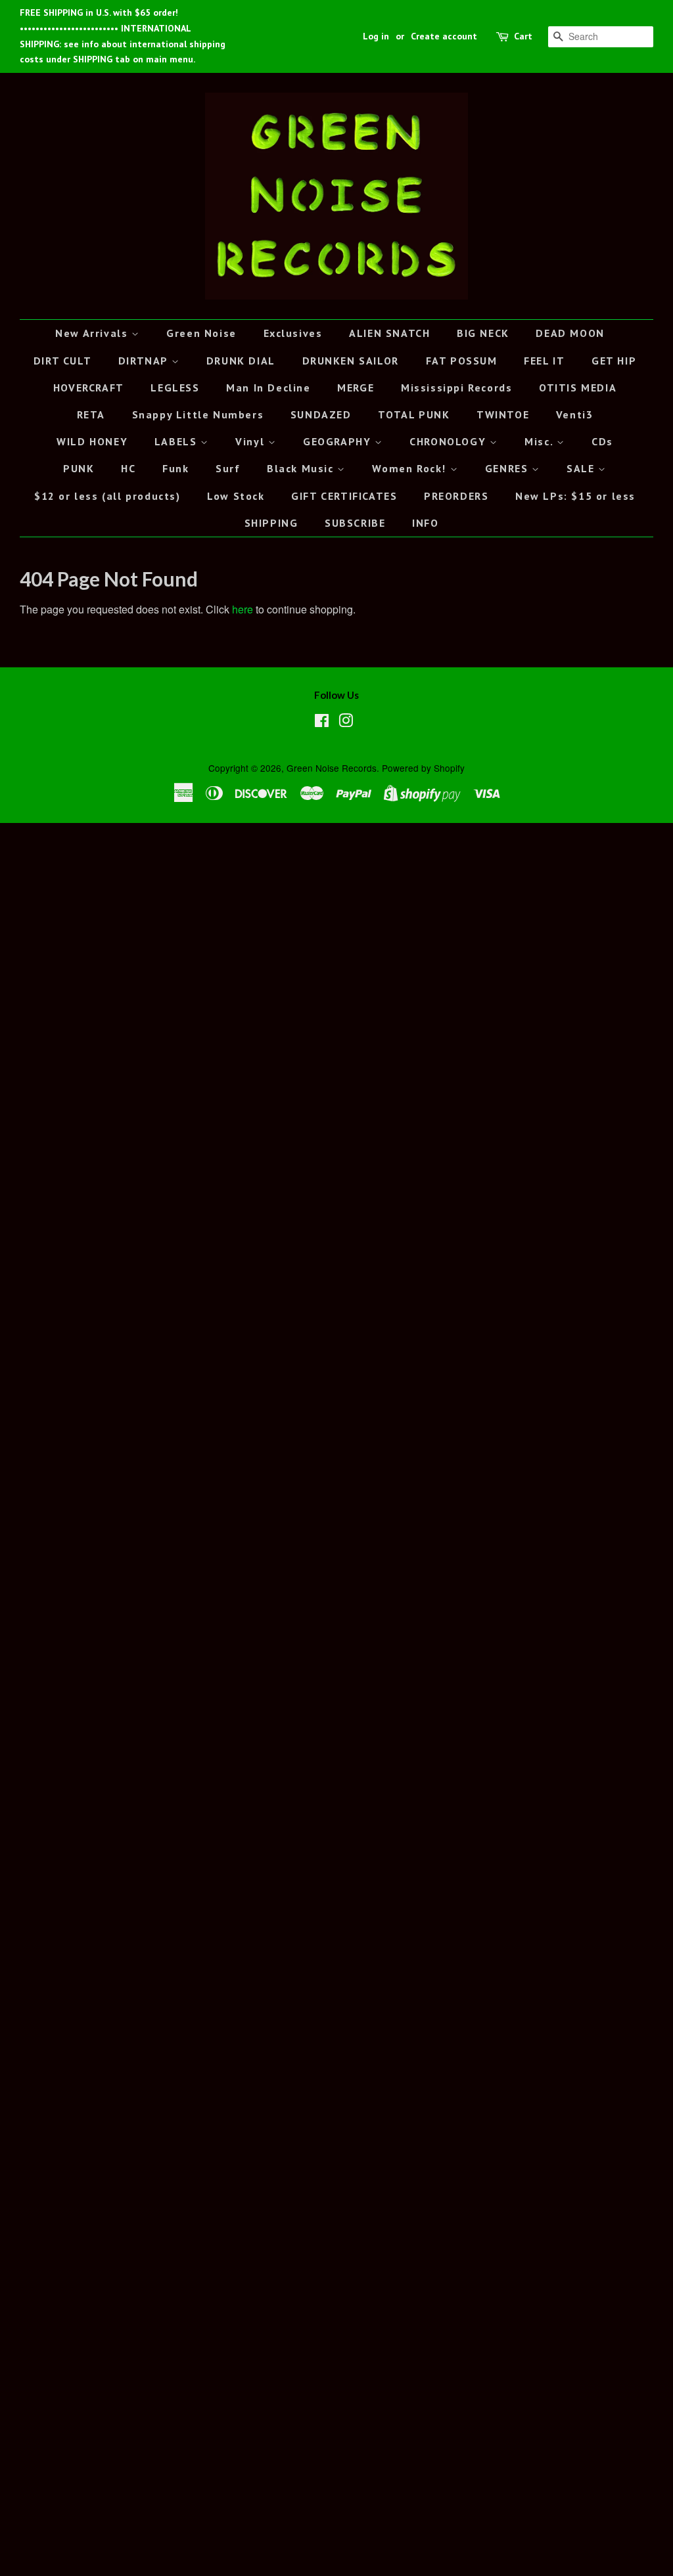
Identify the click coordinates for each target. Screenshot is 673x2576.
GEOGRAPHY (339, 441)
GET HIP (614, 361)
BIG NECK (483, 333)
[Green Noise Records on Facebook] (322, 722)
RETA (91, 414)
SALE (582, 468)
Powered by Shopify (423, 768)
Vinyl (252, 441)
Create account (444, 36)
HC (128, 468)
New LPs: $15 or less (575, 496)
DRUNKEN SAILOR (351, 361)
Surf (228, 468)
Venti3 (575, 414)
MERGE (356, 388)
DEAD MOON (570, 333)
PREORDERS (456, 496)
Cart (523, 36)
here (243, 609)
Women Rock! (411, 468)
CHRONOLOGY (450, 441)
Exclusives (293, 333)
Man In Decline (268, 388)
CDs (602, 441)
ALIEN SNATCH (389, 333)
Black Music (302, 468)
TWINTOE (503, 414)
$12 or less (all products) (107, 496)
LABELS (177, 441)
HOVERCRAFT (89, 388)
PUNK (79, 468)
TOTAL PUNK (414, 414)
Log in (376, 36)
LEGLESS (175, 388)
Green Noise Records (332, 768)
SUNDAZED (321, 414)
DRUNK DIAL (241, 361)
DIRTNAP (145, 361)
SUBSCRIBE (355, 523)
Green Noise (201, 333)
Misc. (541, 441)
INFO (425, 523)
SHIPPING (271, 523)
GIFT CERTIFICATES (344, 496)
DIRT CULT (62, 361)
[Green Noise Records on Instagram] (346, 722)
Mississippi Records (456, 388)
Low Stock (236, 496)
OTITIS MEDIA (578, 388)
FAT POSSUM (462, 361)
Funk (175, 468)
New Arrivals (93, 333)
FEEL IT (544, 361)
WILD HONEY (92, 441)
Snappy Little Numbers (198, 414)
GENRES (508, 468)
